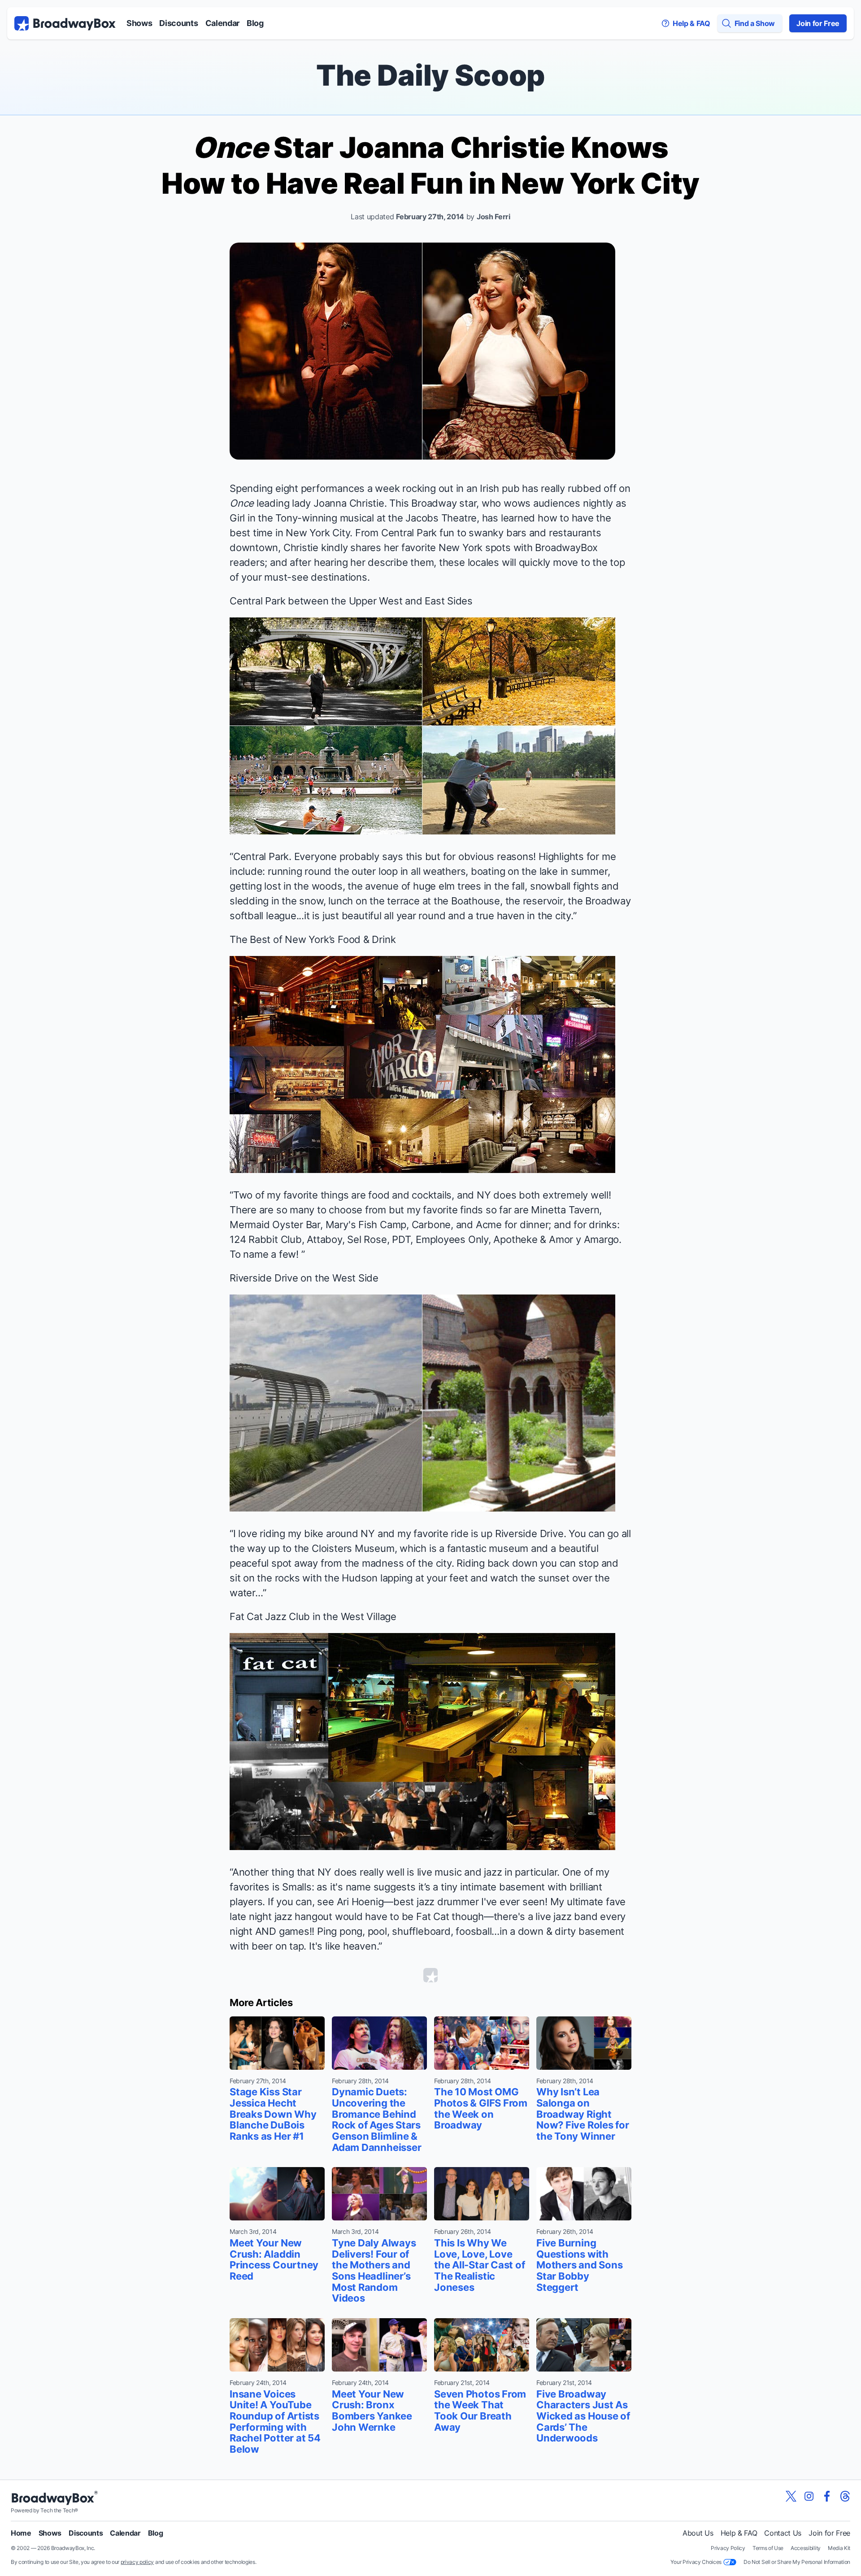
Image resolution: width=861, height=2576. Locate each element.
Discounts (178, 23)
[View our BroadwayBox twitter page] (791, 2496)
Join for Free (818, 23)
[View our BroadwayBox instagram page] (809, 2496)
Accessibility (806, 2548)
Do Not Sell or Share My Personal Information (797, 2562)
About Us (698, 2533)
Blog (255, 23)
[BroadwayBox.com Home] (65, 23)
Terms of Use (768, 2548)
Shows (139, 23)
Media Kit (839, 2548)
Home (21, 2533)
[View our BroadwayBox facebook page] (827, 2496)
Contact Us (783, 2533)
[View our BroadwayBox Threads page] (845, 2496)
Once (242, 503)
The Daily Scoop (430, 75)
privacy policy (137, 2562)
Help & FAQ (739, 2533)
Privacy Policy (728, 2548)
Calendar (222, 23)
